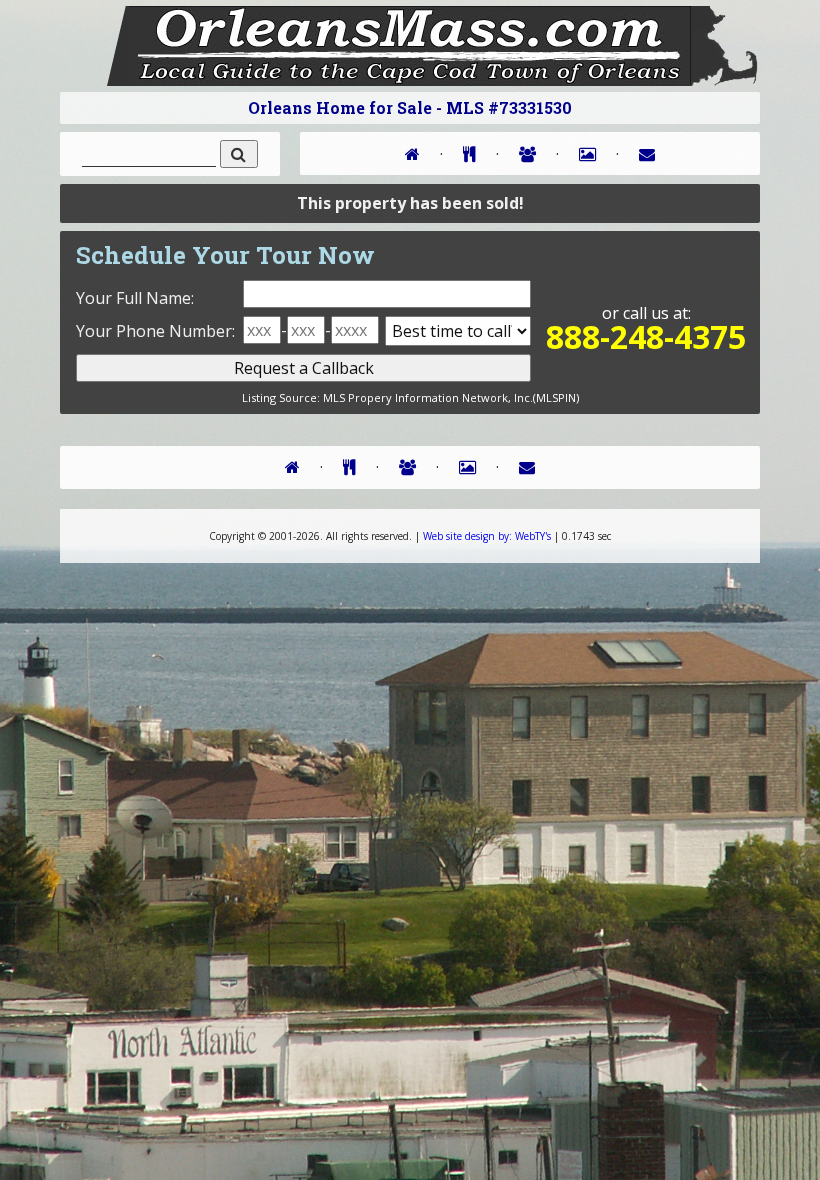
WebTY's (487, 536)
